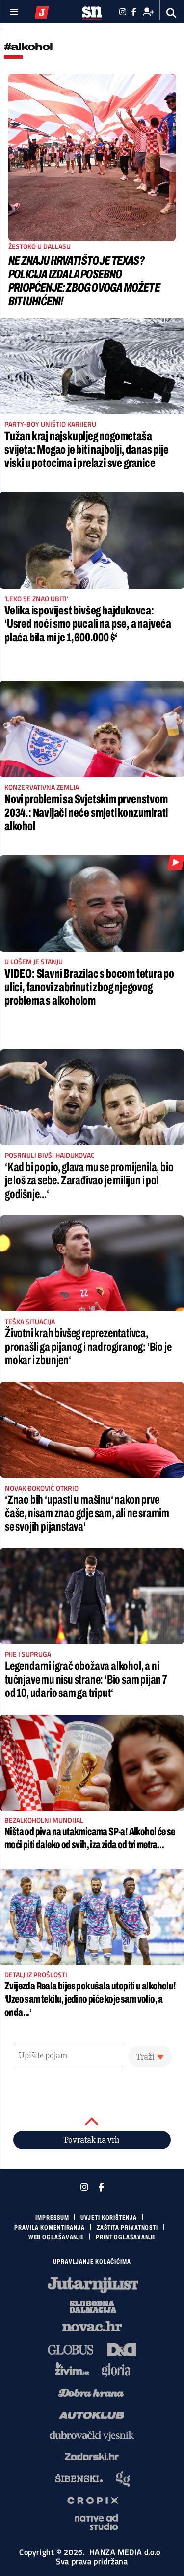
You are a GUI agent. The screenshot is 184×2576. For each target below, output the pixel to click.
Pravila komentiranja (50, 2228)
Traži (145, 2057)
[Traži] (171, 13)
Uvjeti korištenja (108, 2218)
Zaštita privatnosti (127, 2228)
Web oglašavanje (56, 2237)
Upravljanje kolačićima (92, 2262)
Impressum (52, 2218)
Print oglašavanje (126, 2237)
